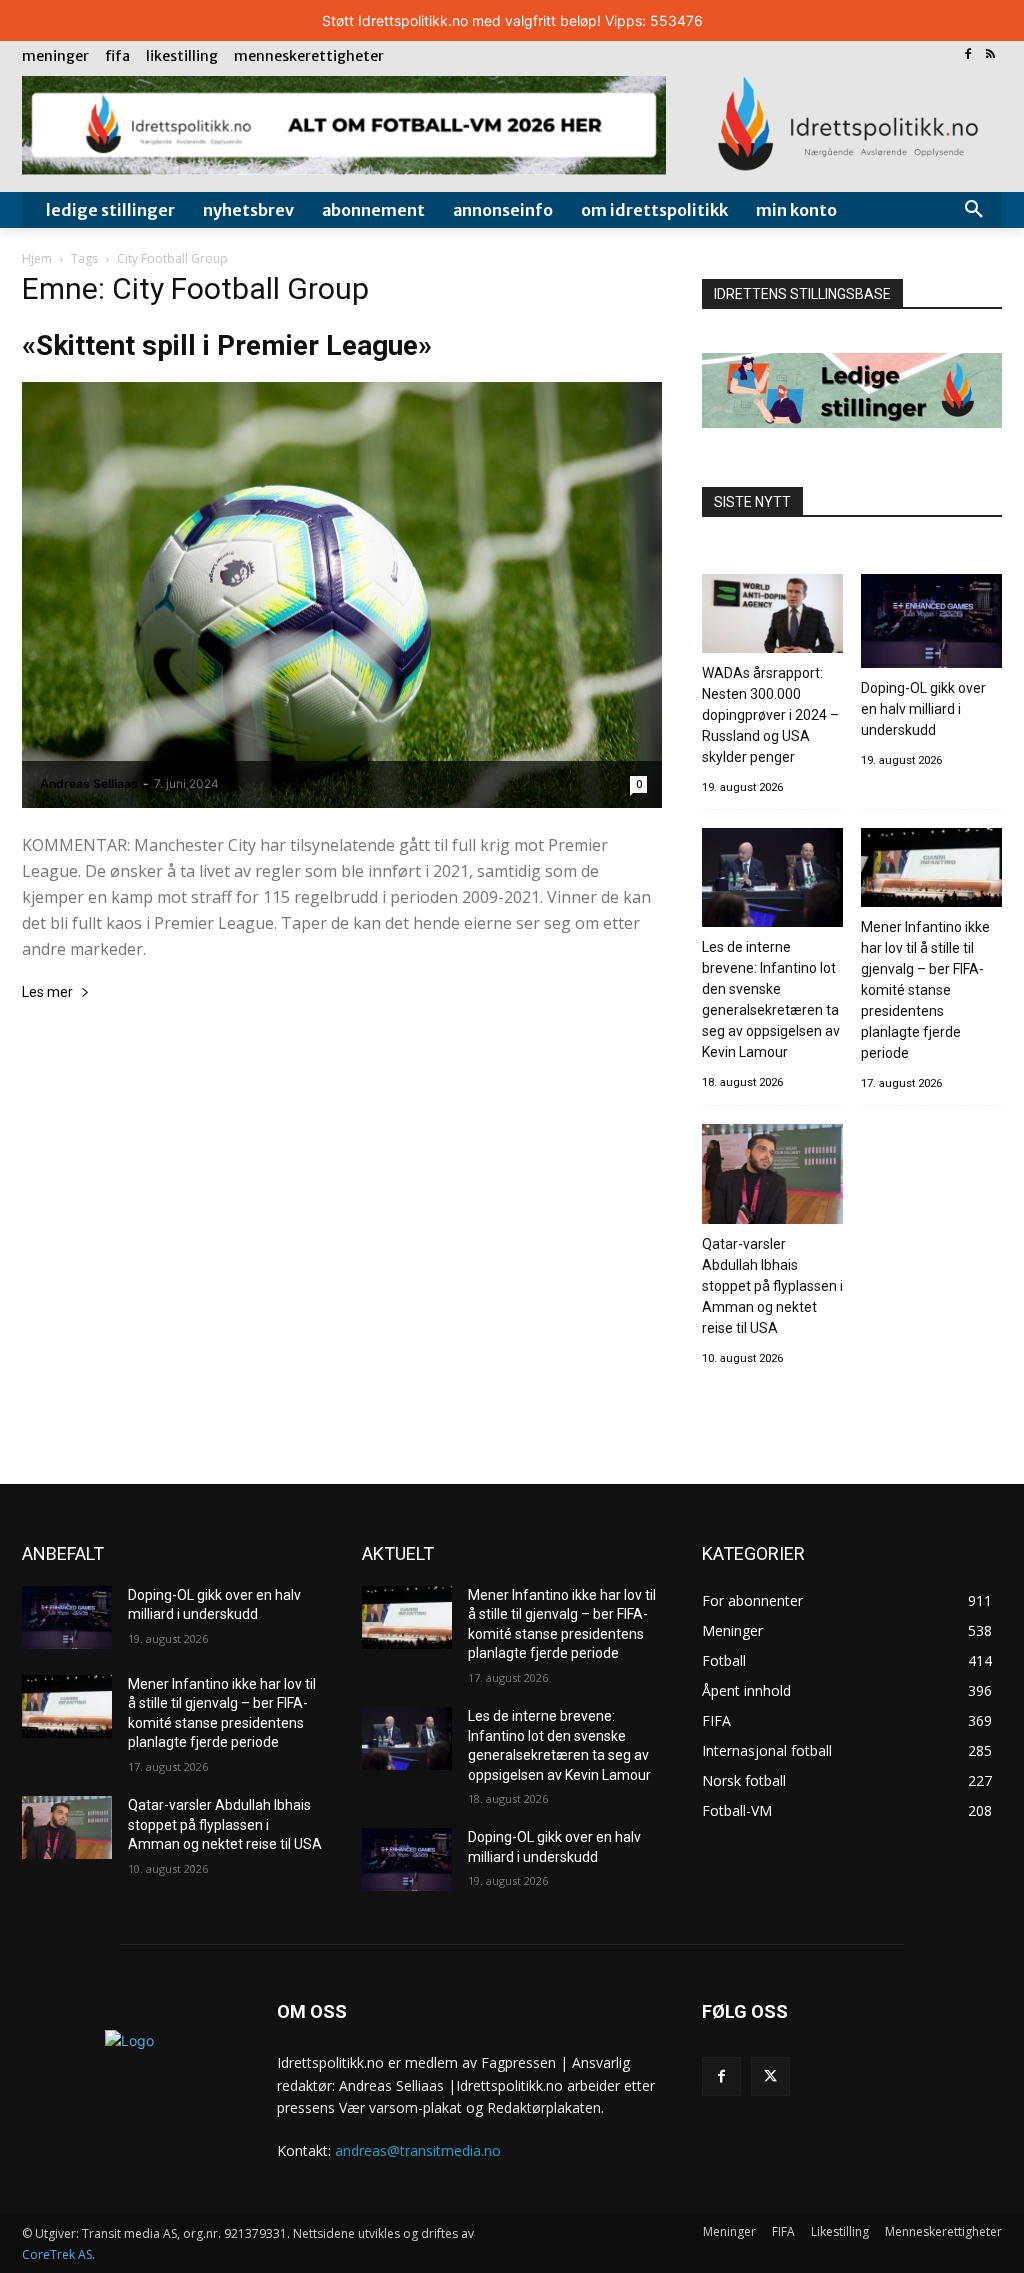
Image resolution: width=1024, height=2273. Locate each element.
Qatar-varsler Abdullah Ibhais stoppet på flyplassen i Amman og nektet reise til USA (772, 1286)
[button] (974, 210)
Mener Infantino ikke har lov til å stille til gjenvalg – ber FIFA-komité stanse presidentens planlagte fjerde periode (925, 990)
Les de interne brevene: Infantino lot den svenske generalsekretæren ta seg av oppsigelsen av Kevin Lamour (771, 999)
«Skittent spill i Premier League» (227, 345)
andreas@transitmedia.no (418, 2150)
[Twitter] (770, 2076)
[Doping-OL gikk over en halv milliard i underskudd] (931, 624)
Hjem (37, 258)
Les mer (47, 992)
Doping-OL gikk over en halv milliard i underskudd (923, 709)
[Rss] (990, 55)
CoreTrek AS (57, 2254)
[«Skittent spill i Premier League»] (342, 595)
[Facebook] (967, 55)
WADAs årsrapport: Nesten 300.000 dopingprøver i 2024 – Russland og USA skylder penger (770, 715)
